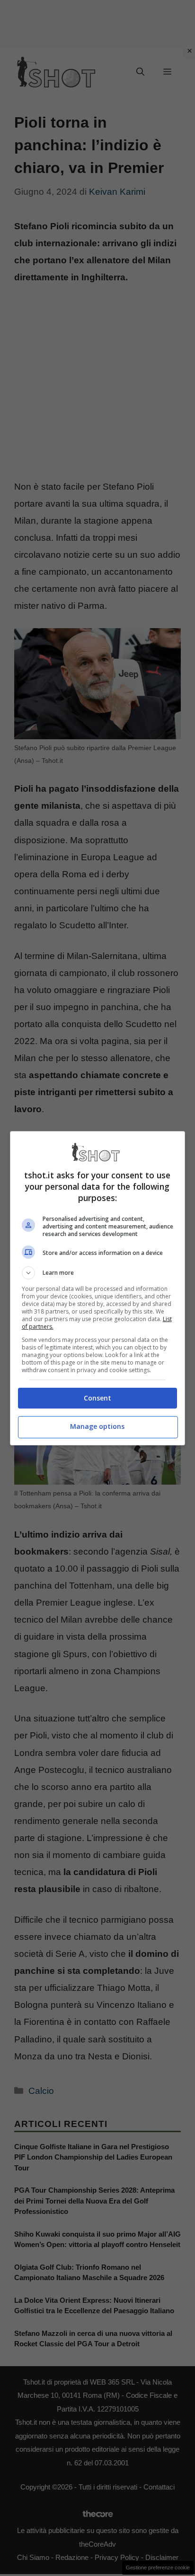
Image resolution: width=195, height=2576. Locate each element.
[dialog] (98, 1288)
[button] (98, 1273)
